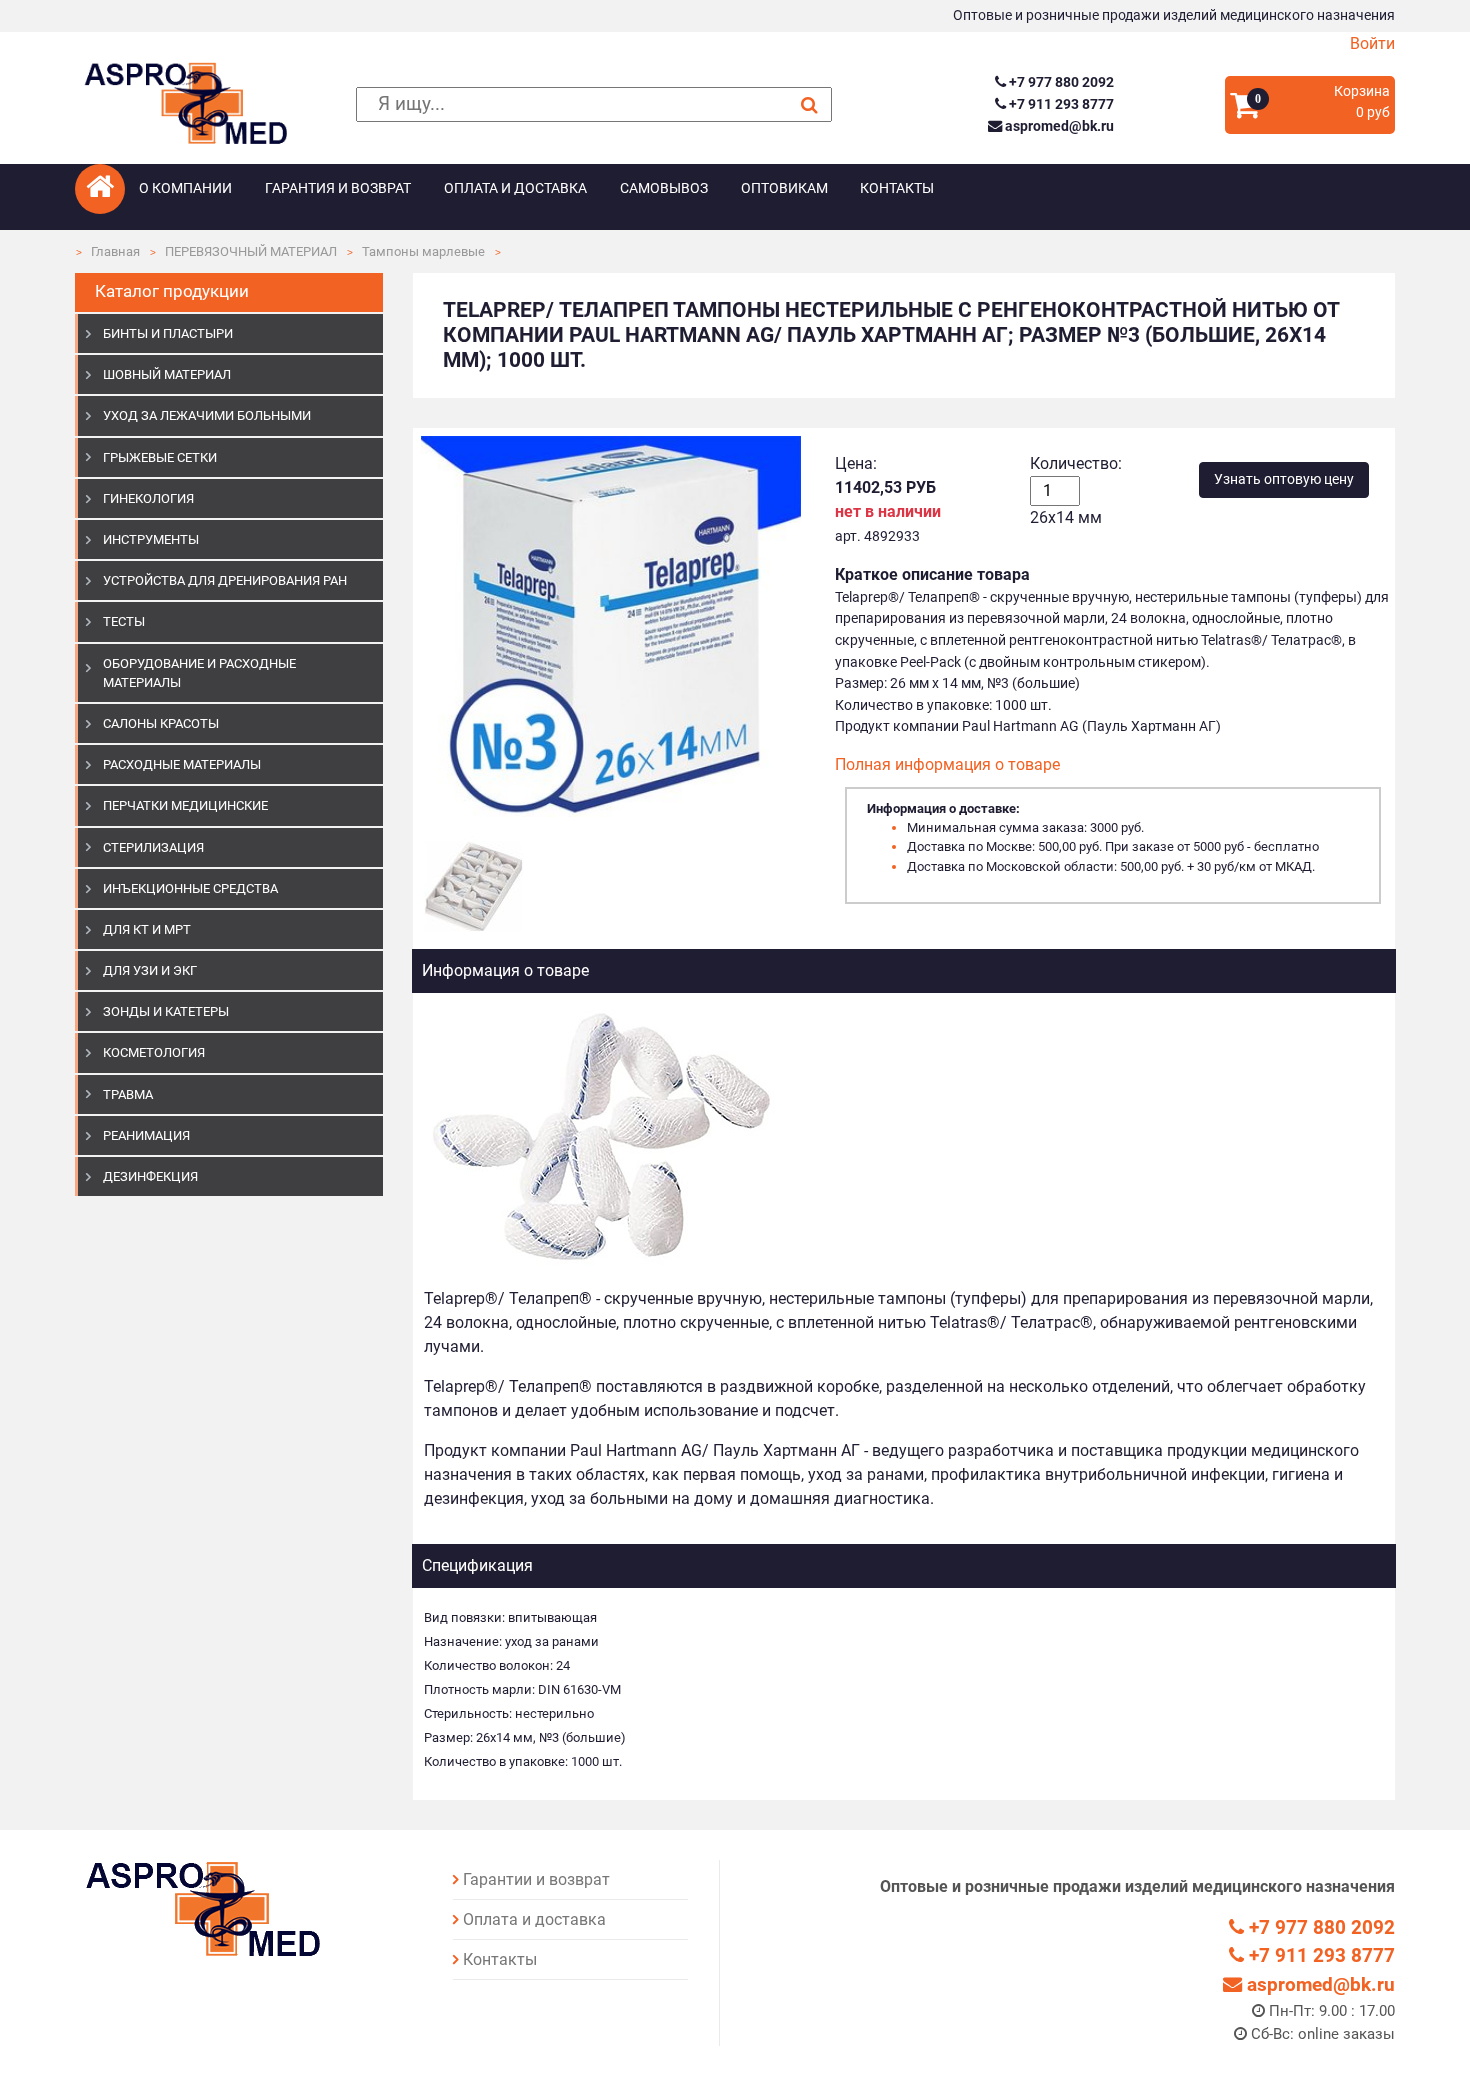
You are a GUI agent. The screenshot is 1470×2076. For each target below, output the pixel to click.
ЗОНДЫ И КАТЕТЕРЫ (166, 1011)
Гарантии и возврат (536, 1879)
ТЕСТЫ (124, 621)
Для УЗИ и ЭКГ (150, 970)
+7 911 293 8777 (1059, 104)
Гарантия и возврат (338, 188)
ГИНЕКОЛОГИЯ (148, 498)
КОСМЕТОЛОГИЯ (154, 1052)
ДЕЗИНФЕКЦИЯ (150, 1176)
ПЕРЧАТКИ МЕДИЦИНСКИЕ (185, 805)
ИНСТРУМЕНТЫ (151, 539)
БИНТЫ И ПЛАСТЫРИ (168, 333)
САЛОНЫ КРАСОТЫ (161, 723)
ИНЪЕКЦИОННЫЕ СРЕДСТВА (190, 888)
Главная (115, 251)
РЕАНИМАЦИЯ (146, 1135)
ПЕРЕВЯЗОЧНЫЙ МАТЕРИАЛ (251, 251)
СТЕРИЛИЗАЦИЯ (153, 847)
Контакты (897, 188)
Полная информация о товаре (947, 764)
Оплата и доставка (515, 188)
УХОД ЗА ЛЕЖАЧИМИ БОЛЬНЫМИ (207, 415)
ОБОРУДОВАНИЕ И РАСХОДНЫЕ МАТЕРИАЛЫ (199, 673)
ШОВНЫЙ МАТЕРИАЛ (167, 374)
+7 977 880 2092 (1059, 82)
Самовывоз (664, 188)
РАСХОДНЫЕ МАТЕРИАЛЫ (182, 764)
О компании (185, 188)
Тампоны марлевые (423, 251)
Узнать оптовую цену (1284, 479)
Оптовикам (784, 188)
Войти (1372, 43)
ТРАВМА (128, 1094)
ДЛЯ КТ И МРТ (147, 929)
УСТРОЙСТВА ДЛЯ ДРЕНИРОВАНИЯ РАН (225, 580)
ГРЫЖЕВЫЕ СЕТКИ (160, 457)
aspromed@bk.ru (1057, 126)
